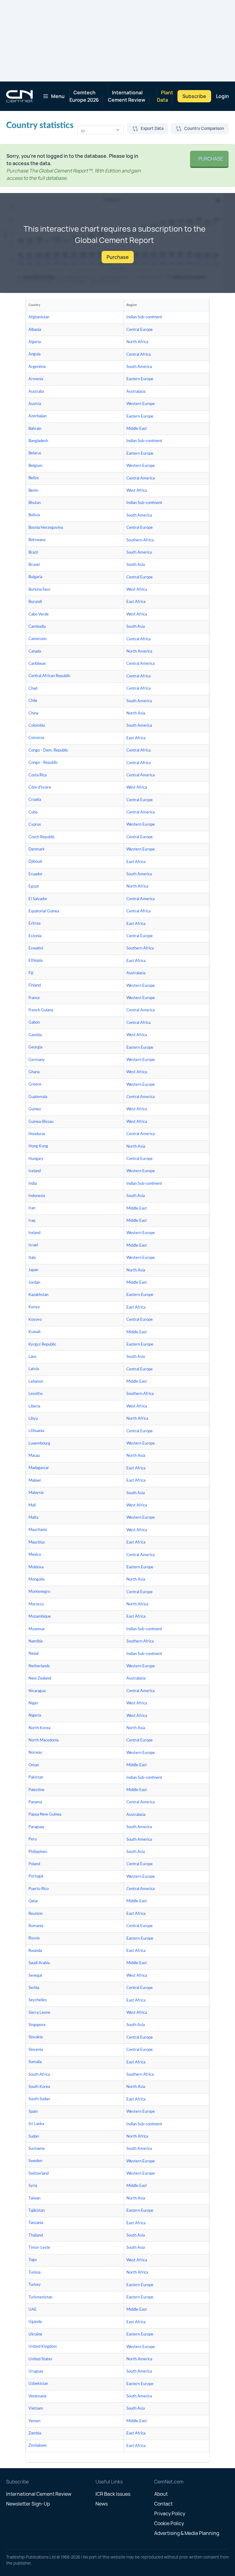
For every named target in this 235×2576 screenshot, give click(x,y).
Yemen (34, 2421)
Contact (163, 2504)
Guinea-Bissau (41, 1122)
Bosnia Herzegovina (46, 528)
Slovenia (36, 2050)
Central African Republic (49, 676)
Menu (58, 96)
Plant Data (165, 96)
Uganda (35, 2322)
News (102, 2504)
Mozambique (40, 1617)
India (33, 1184)
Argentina (37, 367)
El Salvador (38, 899)
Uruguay (36, 2371)
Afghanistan (39, 317)
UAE (33, 2310)
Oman (34, 1765)
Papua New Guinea (45, 1815)
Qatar (33, 1901)
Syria (33, 2186)
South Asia (136, 565)
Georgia (35, 1047)
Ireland (34, 1233)
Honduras (37, 1134)
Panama (35, 1802)
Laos (32, 1357)
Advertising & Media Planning (187, 2533)
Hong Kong (38, 1146)
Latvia (34, 1369)
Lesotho (35, 1394)
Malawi (35, 1481)
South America (139, 367)
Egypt (34, 886)
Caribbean (37, 664)
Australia (36, 392)
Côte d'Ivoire (40, 788)
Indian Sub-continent (144, 317)
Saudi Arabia (39, 1963)
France (34, 998)
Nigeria (35, 1716)
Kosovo (35, 1320)
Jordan (34, 1283)
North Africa (137, 342)
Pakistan (36, 1777)
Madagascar (39, 1468)
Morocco (36, 1604)
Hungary (36, 1159)
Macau (34, 1456)
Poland (34, 1864)
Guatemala (38, 1097)
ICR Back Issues (113, 2494)
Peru (33, 1839)
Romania (36, 1926)
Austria (35, 404)
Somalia (35, 2062)
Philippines (38, 1852)
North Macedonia (43, 1740)
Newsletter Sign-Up (28, 2504)
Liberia (34, 1406)
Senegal (35, 1976)
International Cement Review (127, 96)
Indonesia (37, 1196)
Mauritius (37, 1542)
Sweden (35, 2161)
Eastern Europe (140, 379)
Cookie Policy (169, 2523)
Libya (33, 1419)
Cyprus (35, 825)
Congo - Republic (43, 763)
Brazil (33, 553)
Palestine (36, 1790)
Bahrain (35, 429)
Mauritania (38, 1530)
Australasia (136, 392)
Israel (33, 1245)
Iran (32, 1208)
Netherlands (39, 1666)
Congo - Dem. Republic (48, 750)
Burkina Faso (39, 590)
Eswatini (36, 948)
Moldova (36, 1567)
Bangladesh (38, 441)
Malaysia (36, 1493)
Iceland (35, 1171)
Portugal (36, 1876)
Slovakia (35, 2037)
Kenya (34, 1307)
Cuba (33, 812)
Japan (33, 1270)
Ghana (34, 1072)
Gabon (34, 1023)
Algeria (35, 342)
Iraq (32, 1221)
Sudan (34, 2137)
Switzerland (39, 2174)
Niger (33, 1703)
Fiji (31, 973)
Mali (32, 1505)
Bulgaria (35, 577)
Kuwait (35, 1332)
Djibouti (35, 862)
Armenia (36, 379)
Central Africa (138, 355)
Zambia (35, 2433)
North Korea (39, 1728)
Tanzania (36, 2223)
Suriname (37, 2149)
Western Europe (141, 404)
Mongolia (36, 1580)
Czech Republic (42, 837)
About (161, 2494)
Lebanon (36, 1382)
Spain (33, 2112)
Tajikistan (37, 2211)
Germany (37, 1060)
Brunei (34, 565)
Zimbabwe (37, 2446)
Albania (35, 330)
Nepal (34, 1654)
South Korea (39, 2087)
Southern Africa (140, 540)
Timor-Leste (39, 2248)
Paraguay (36, 1827)
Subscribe (194, 96)
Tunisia (34, 2273)
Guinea (35, 1109)
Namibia (35, 1641)
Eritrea (34, 924)
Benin (33, 491)
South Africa (39, 2075)
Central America (140, 478)
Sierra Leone (39, 2013)
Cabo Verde (39, 614)
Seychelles (38, 2000)
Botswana (37, 540)
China (33, 713)
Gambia (35, 1035)
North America (139, 652)
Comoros (36, 738)
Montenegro (39, 1592)
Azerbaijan (37, 416)
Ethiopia (35, 961)
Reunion (35, 1914)
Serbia (34, 1988)
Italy (32, 1258)
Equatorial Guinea (44, 911)
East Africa (136, 602)
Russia (34, 1938)
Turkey (35, 2285)
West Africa (137, 491)
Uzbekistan (38, 2384)
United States (40, 2359)
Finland (35, 985)
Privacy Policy (170, 2513)
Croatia (35, 800)
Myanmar (37, 1629)
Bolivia (34, 515)
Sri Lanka (36, 2124)
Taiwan (34, 2198)
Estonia (35, 936)
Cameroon (37, 639)
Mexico (35, 1555)
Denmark (37, 849)
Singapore (37, 2025)
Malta (33, 1518)
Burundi (35, 602)
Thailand (36, 2235)
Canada (35, 652)
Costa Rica (37, 775)
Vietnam (36, 2409)
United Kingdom (43, 2347)
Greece (35, 1084)
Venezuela (37, 2396)
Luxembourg (39, 1443)
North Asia (136, 713)
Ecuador (35, 874)
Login (222, 96)
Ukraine (35, 2334)
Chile (33, 701)
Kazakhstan (38, 1295)
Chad (33, 689)
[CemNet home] (19, 96)
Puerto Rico (39, 1889)
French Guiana (41, 1010)
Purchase (209, 159)
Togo (33, 2260)
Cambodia (37, 627)
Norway (35, 1753)
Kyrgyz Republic (42, 1345)
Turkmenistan (40, 2297)
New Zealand (40, 1678)
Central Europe (140, 330)
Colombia (37, 726)
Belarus (35, 453)
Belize (34, 478)
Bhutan (35, 503)
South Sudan (39, 2099)
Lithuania (36, 1431)
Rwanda (35, 1951)
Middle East (137, 429)
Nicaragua (37, 1691)
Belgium (35, 466)
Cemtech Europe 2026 (84, 96)
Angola (34, 354)
